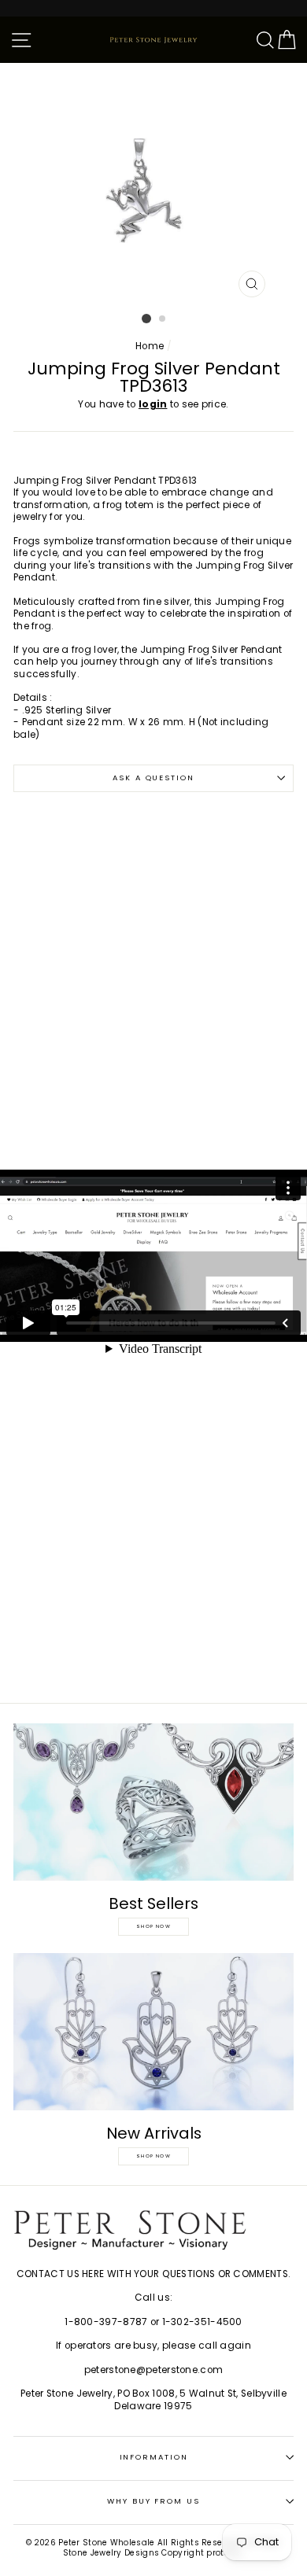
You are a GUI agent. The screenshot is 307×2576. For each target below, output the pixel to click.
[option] (153, 184)
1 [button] (146, 319)
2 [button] (163, 319)
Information (154, 2457)
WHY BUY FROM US (153, 2501)
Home (150, 346)
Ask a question (153, 778)
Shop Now (153, 1926)
